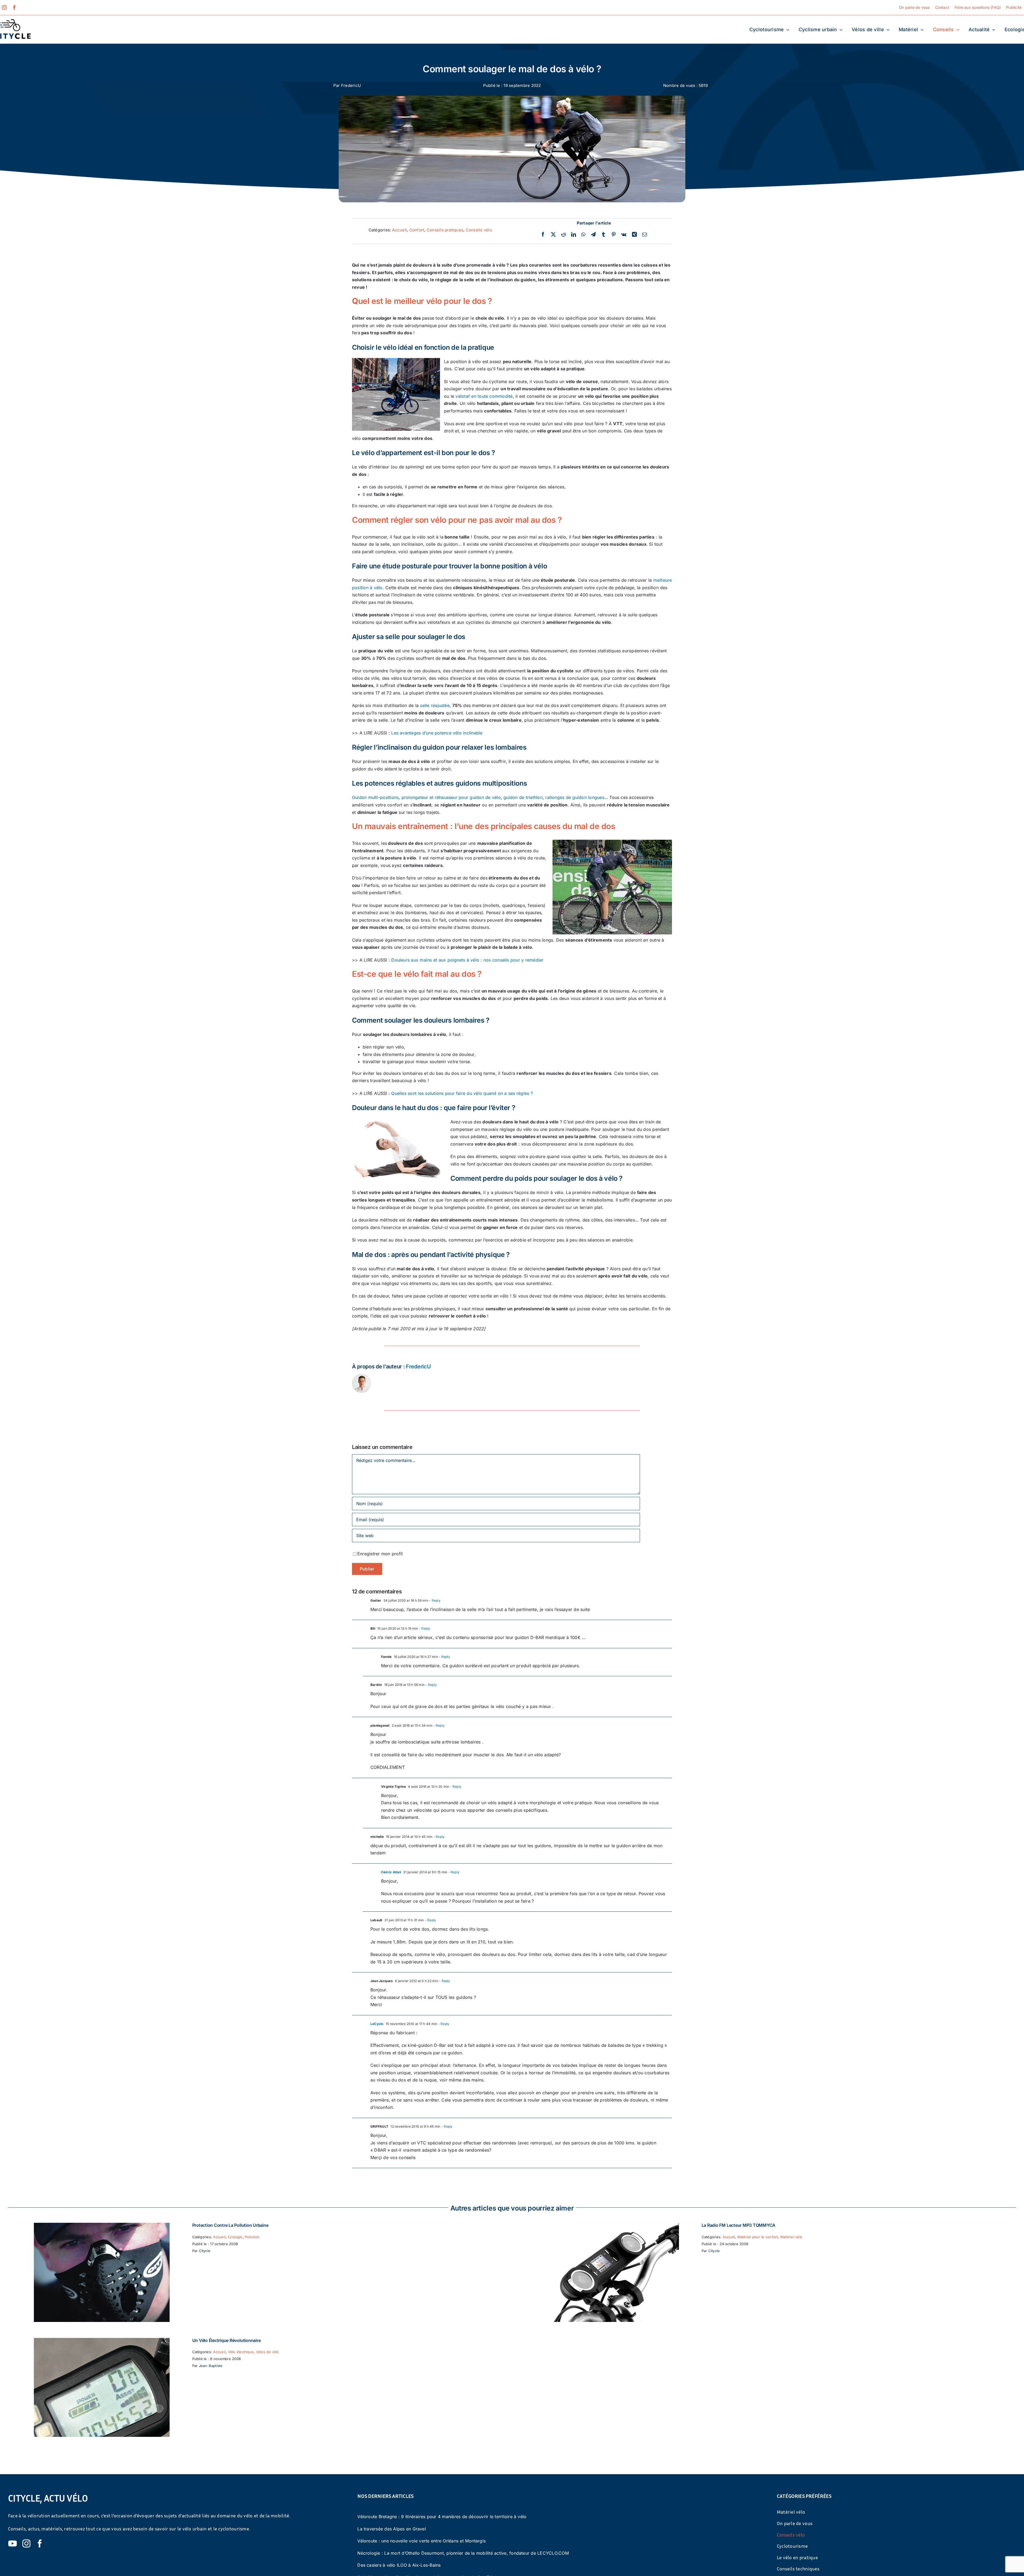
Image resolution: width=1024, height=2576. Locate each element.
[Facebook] (543, 235)
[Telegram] (593, 235)
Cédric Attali (391, 1872)
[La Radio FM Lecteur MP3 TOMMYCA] (611, 2226)
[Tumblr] (603, 235)
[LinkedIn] (574, 235)
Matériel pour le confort (758, 2237)
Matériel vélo (791, 2237)
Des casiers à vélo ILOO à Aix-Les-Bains (399, 2565)
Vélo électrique (241, 2352)
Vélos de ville (267, 2352)
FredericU (351, 85)
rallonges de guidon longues (575, 797)
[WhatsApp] (583, 235)
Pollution (252, 2237)
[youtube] (13, 2543)
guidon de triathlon (523, 797)
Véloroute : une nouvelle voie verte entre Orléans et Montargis (421, 2541)
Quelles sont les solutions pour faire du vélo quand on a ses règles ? (462, 1093)
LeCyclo (377, 2024)
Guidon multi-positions (375, 797)
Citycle (205, 2251)
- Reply (434, 1600)
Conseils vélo (479, 230)
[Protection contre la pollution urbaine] (102, 2226)
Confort (417, 230)
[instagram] (4, 7)
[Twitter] (553, 235)
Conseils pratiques (445, 230)
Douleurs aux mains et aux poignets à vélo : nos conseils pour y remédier (467, 960)
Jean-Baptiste (211, 2366)
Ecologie (235, 2237)
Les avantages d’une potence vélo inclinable (437, 733)
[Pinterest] (614, 235)
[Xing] (634, 235)
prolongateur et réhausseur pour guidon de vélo (451, 797)
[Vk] (624, 235)
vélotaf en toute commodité (484, 396)
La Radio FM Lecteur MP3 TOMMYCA (739, 2225)
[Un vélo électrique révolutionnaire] (102, 2341)
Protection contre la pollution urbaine (230, 2225)
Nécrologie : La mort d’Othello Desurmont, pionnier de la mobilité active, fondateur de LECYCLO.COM (463, 2553)
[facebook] (14, 7)
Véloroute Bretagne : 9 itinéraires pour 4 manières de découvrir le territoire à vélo (442, 2517)
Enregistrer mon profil (380, 1554)
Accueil (399, 230)
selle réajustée (435, 705)
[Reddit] (563, 235)
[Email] (645, 235)
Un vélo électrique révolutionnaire (227, 2340)
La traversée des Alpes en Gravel (392, 2529)
